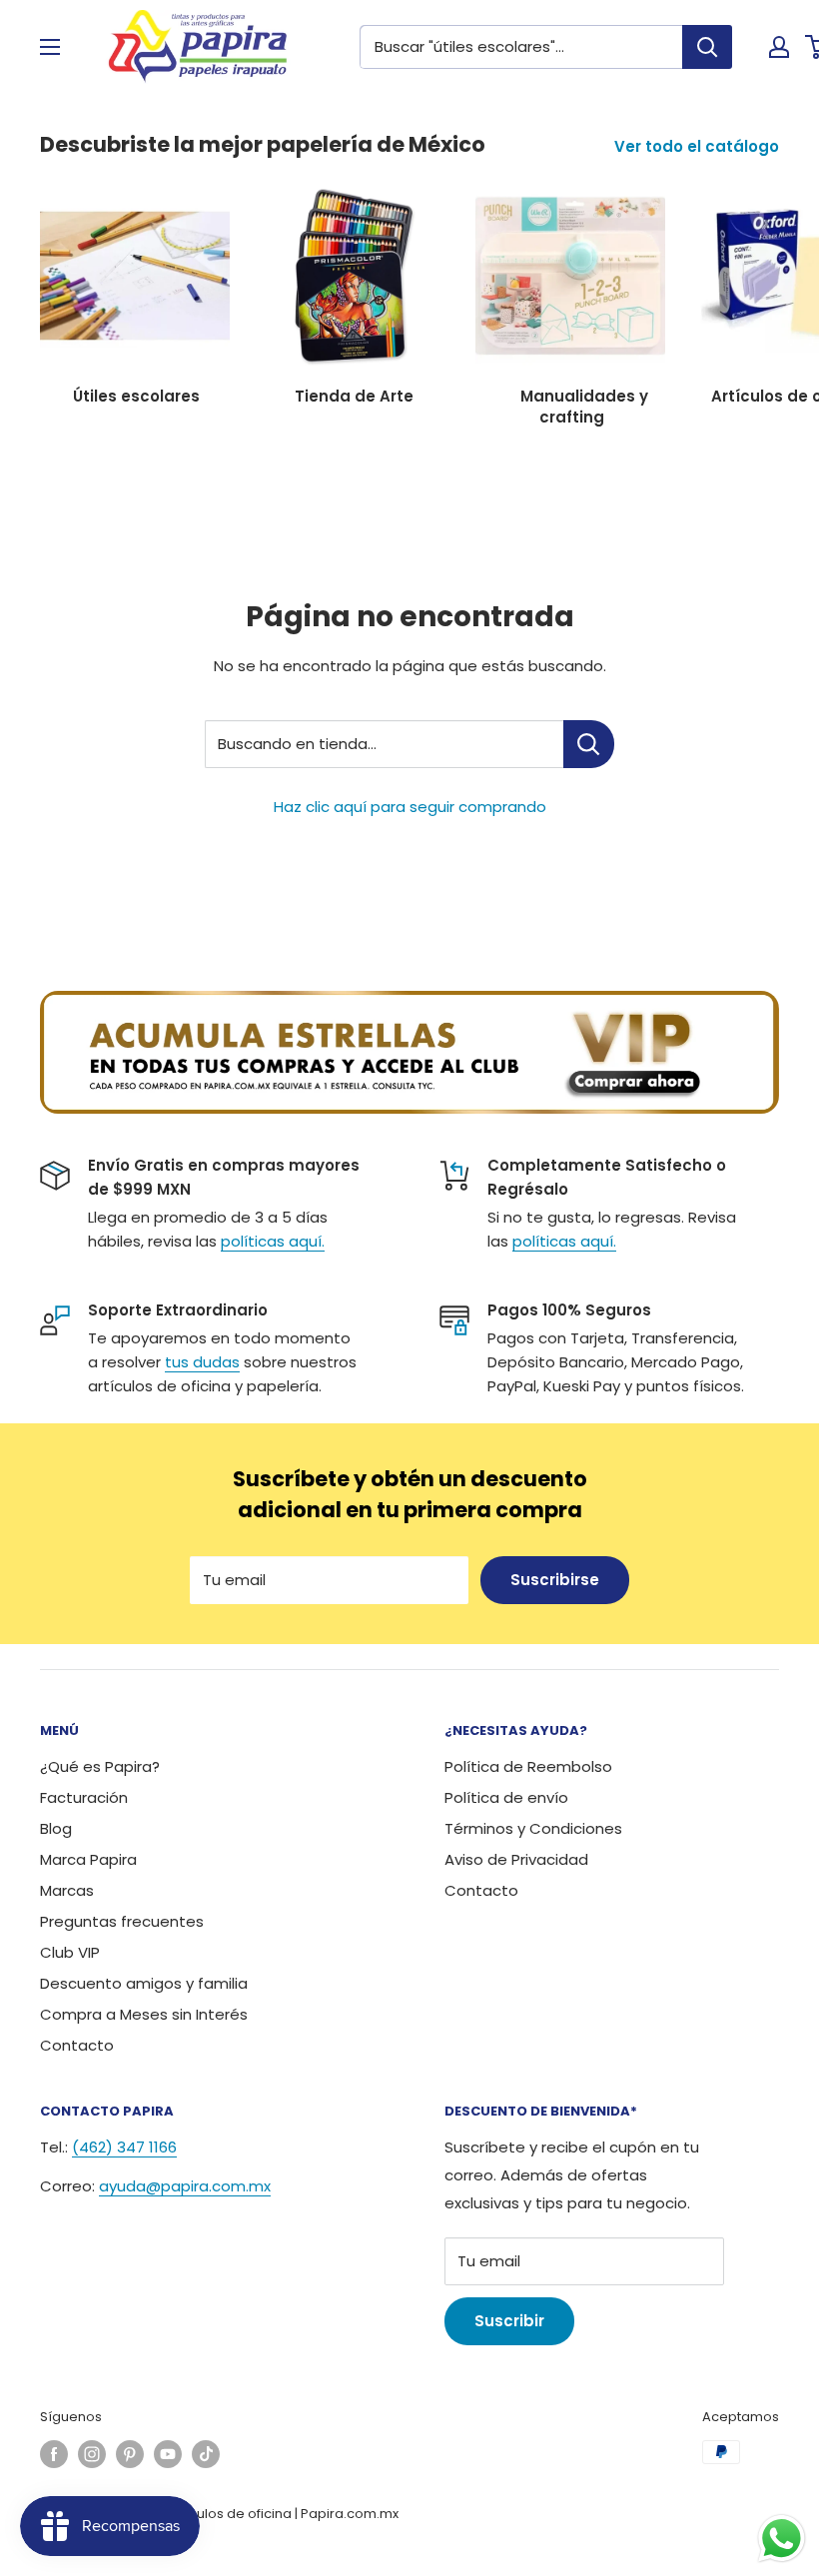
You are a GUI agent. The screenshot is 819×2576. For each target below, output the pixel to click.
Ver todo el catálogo (699, 146)
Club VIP (70, 1952)
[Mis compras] (779, 47)
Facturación (84, 1797)
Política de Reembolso (528, 1766)
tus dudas (202, 1362)
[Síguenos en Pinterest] (130, 2454)
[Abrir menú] (50, 47)
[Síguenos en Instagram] (92, 2454)
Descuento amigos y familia (144, 1983)
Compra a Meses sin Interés (144, 2014)
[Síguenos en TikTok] (206, 2454)
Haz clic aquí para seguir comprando (410, 807)
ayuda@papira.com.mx (185, 2186)
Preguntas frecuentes (122, 1921)
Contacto (77, 2045)
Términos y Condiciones (533, 1828)
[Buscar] (707, 47)
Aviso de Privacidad (516, 1859)
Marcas (67, 1890)
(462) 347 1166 (124, 2147)
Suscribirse (555, 1580)
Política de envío (506, 1797)
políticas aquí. (273, 1241)
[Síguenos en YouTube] (168, 2454)
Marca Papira (88, 1859)
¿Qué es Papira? (100, 1766)
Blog (56, 1828)
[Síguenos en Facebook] (54, 2454)
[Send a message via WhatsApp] (782, 2539)
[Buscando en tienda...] (589, 744)
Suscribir (509, 2321)
